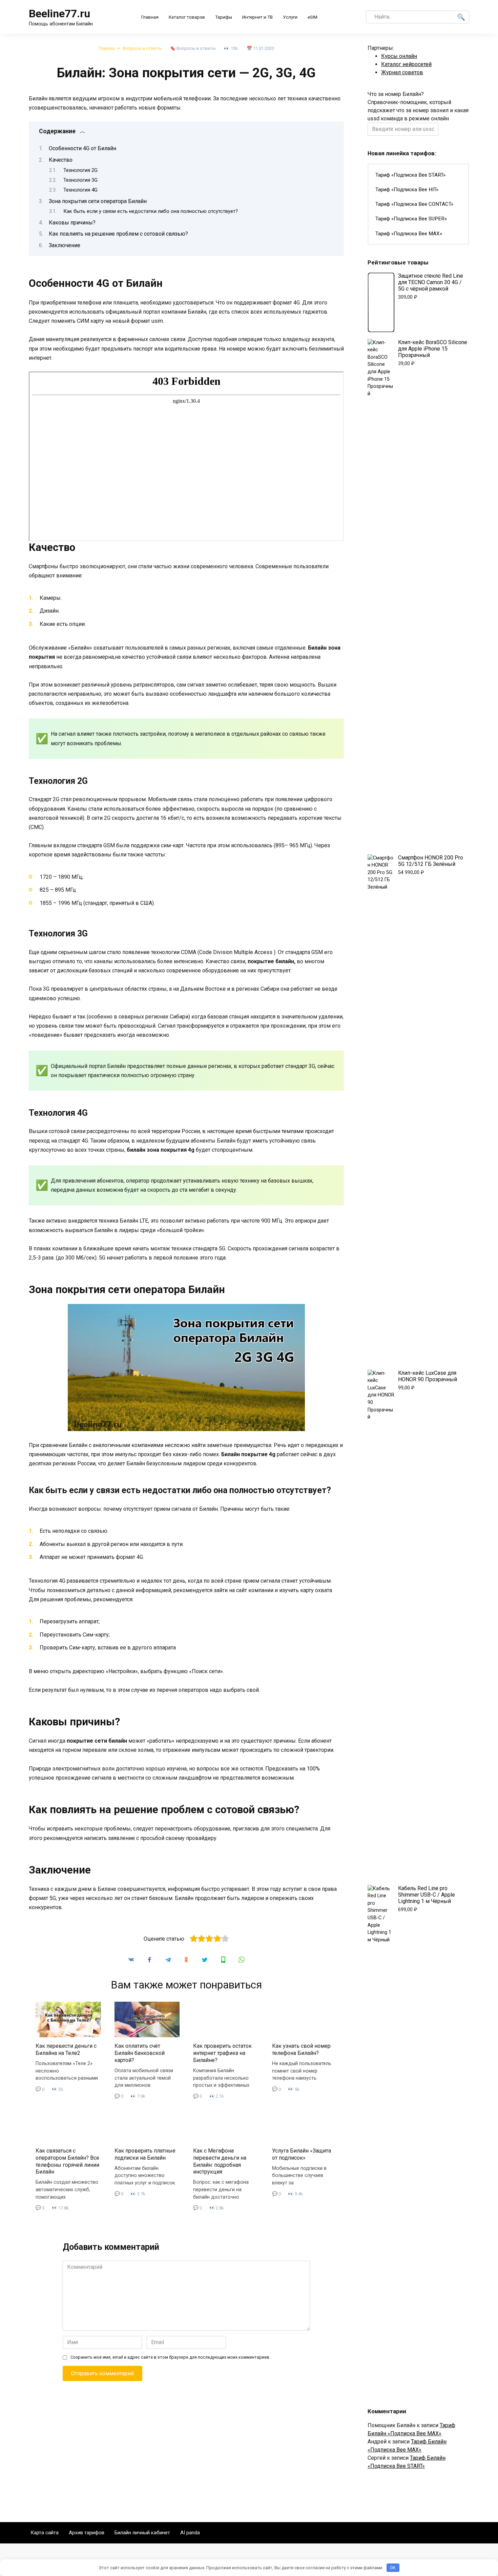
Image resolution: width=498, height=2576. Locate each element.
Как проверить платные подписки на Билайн (145, 2154)
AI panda (190, 2533)
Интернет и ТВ (257, 17)
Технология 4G (80, 190)
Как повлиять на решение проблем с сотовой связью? (118, 234)
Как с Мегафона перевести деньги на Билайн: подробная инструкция (220, 2161)
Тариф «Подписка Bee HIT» (407, 190)
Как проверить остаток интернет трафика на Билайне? (222, 2053)
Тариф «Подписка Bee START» (410, 175)
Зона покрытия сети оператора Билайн (98, 201)
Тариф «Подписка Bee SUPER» (411, 219)
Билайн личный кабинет (142, 2533)
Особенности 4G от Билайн (82, 148)
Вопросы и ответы (196, 48)
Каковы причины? (72, 223)
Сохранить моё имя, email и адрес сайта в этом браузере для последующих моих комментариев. (170, 2357)
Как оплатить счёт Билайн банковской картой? (140, 2053)
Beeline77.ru (59, 14)
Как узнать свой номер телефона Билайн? (301, 2049)
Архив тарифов (87, 2533)
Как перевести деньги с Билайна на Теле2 (66, 2049)
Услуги (290, 17)
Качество (61, 160)
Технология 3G (80, 180)
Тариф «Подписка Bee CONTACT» (414, 204)
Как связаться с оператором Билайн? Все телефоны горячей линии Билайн (67, 2161)
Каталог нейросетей (406, 64)
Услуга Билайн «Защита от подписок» (302, 2154)
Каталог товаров (187, 17)
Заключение (65, 245)
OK (393, 2568)
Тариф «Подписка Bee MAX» (409, 234)
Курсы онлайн (399, 56)
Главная (150, 17)
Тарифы (224, 17)
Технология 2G (80, 170)
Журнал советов (402, 72)
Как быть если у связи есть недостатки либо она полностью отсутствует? (151, 211)
